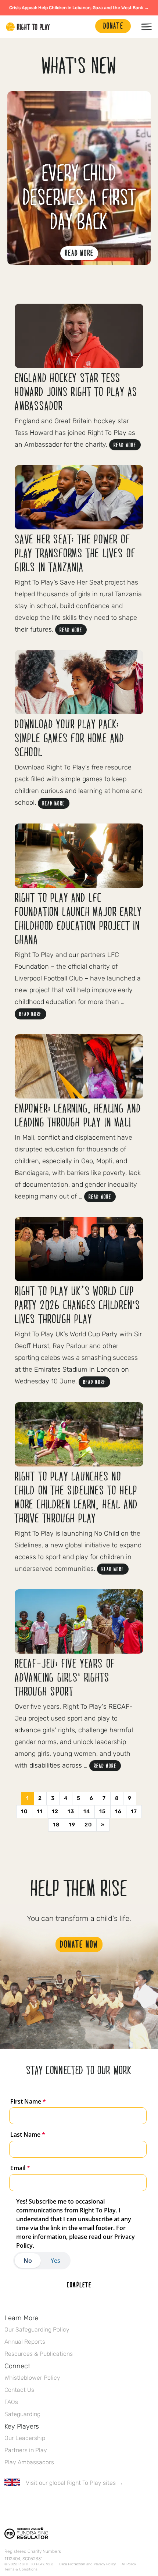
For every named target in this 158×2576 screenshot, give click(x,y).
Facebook (8, 2504)
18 (56, 1825)
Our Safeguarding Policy (37, 2330)
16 (118, 1812)
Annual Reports (25, 2342)
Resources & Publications (39, 2354)
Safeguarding (22, 2414)
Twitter (24, 2504)
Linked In (55, 2504)
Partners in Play (26, 2450)
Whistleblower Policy (32, 2378)
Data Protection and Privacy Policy (87, 2564)
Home (28, 27)
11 (40, 1812)
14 (87, 1812)
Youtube (70, 2504)
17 (134, 1812)
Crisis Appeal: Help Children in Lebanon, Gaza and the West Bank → (79, 8)
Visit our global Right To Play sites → (74, 2483)
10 (24, 1812)
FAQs (11, 2402)
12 (55, 1812)
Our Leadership (25, 2438)
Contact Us (19, 2390)
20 (88, 1825)
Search (86, 27)
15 (103, 1812)
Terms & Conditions (21, 2569)
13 (71, 1812)
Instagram (39, 2504)
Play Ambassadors (29, 2462)
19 (72, 1825)
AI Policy (129, 2564)
